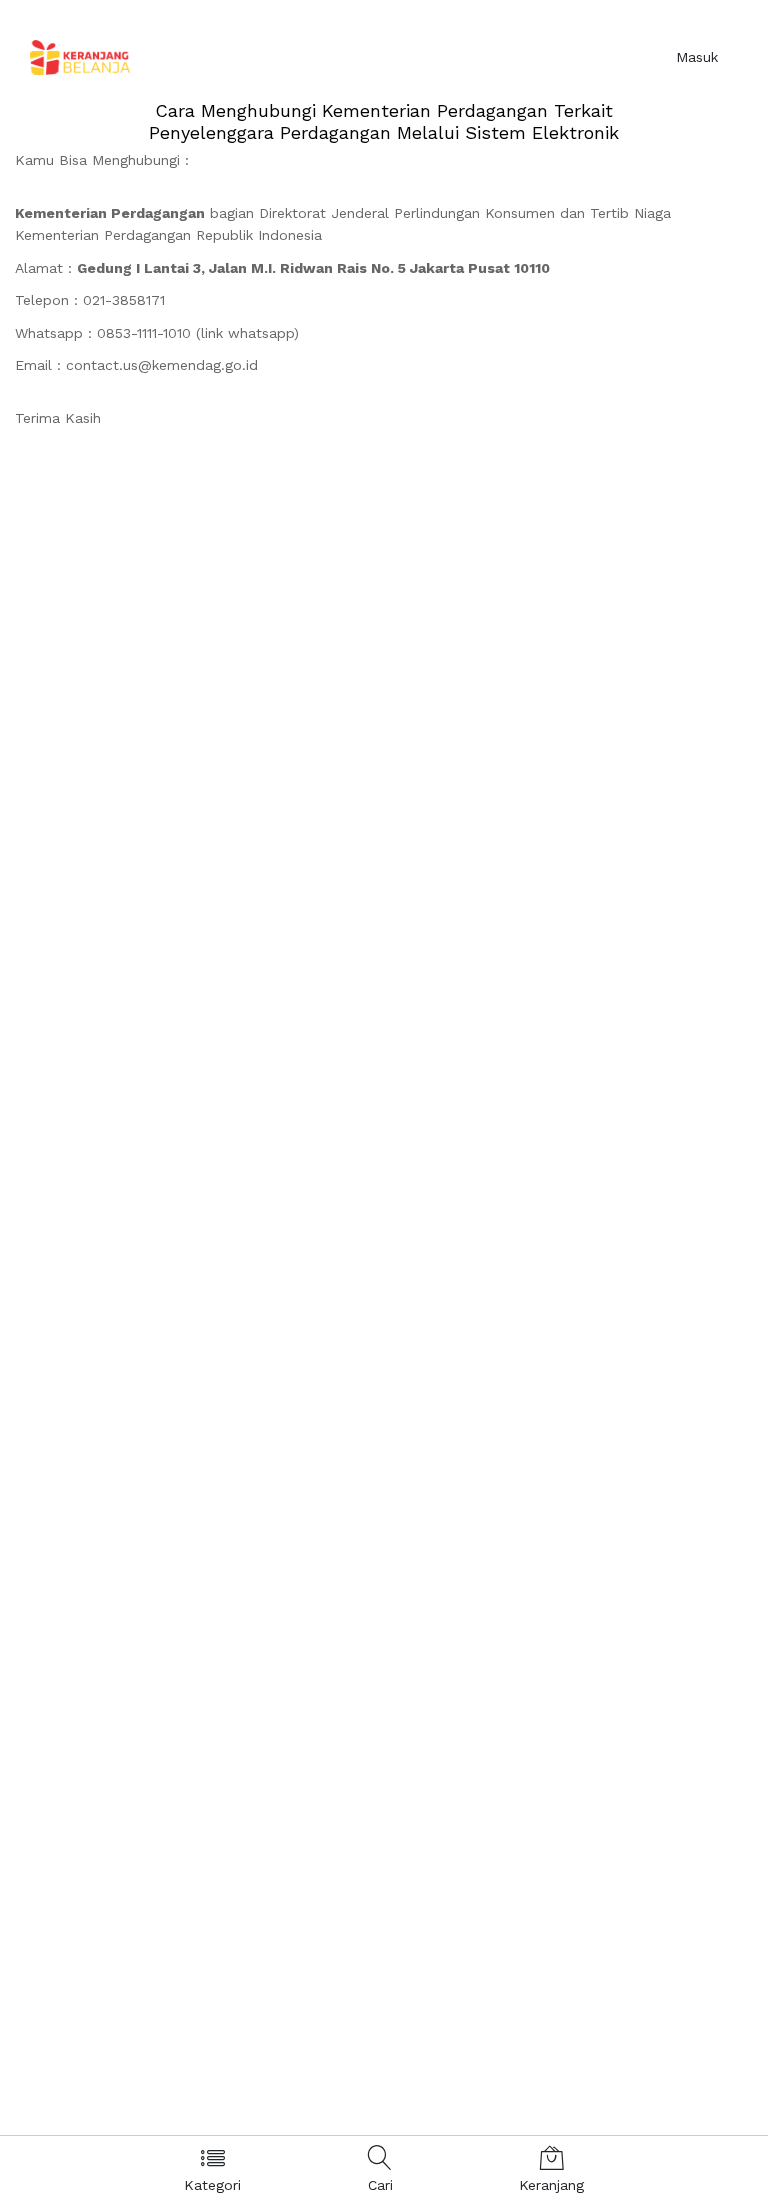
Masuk (697, 57)
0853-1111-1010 (144, 333)
